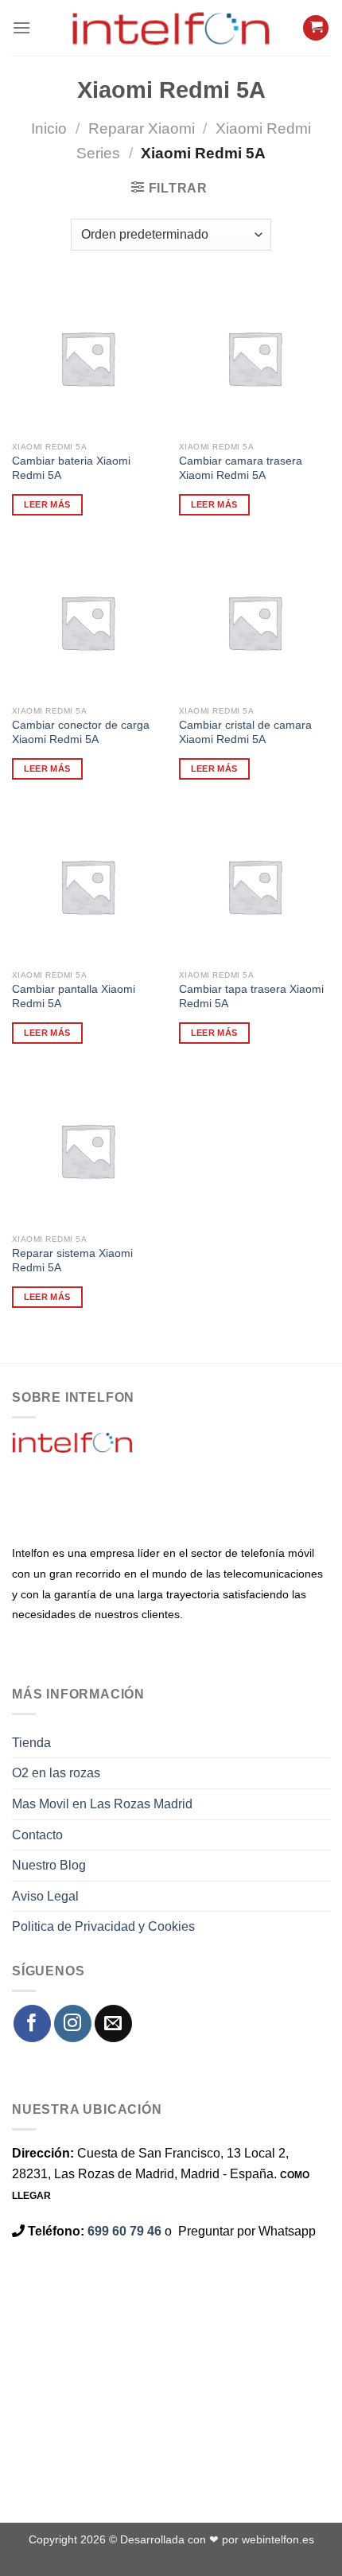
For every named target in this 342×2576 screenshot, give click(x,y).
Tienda (31, 1743)
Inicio (49, 128)
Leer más (47, 504)
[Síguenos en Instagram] (73, 2023)
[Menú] (21, 27)
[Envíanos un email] (113, 2023)
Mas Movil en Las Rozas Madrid (102, 1804)
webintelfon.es (278, 2539)
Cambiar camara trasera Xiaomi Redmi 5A (241, 468)
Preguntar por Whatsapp (247, 2231)
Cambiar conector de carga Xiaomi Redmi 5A (81, 732)
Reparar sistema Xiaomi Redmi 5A (72, 1261)
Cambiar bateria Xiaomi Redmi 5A (71, 468)
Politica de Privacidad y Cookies (103, 1926)
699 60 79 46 (124, 2231)
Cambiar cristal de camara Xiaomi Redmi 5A (245, 732)
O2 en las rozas (56, 1773)
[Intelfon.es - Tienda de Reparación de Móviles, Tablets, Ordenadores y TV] (171, 28)
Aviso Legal (45, 1896)
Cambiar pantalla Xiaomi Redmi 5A (74, 996)
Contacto (37, 1835)
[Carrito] (316, 28)
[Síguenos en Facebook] (32, 2023)
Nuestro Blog (49, 1865)
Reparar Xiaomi (142, 128)
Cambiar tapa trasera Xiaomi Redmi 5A (251, 996)
